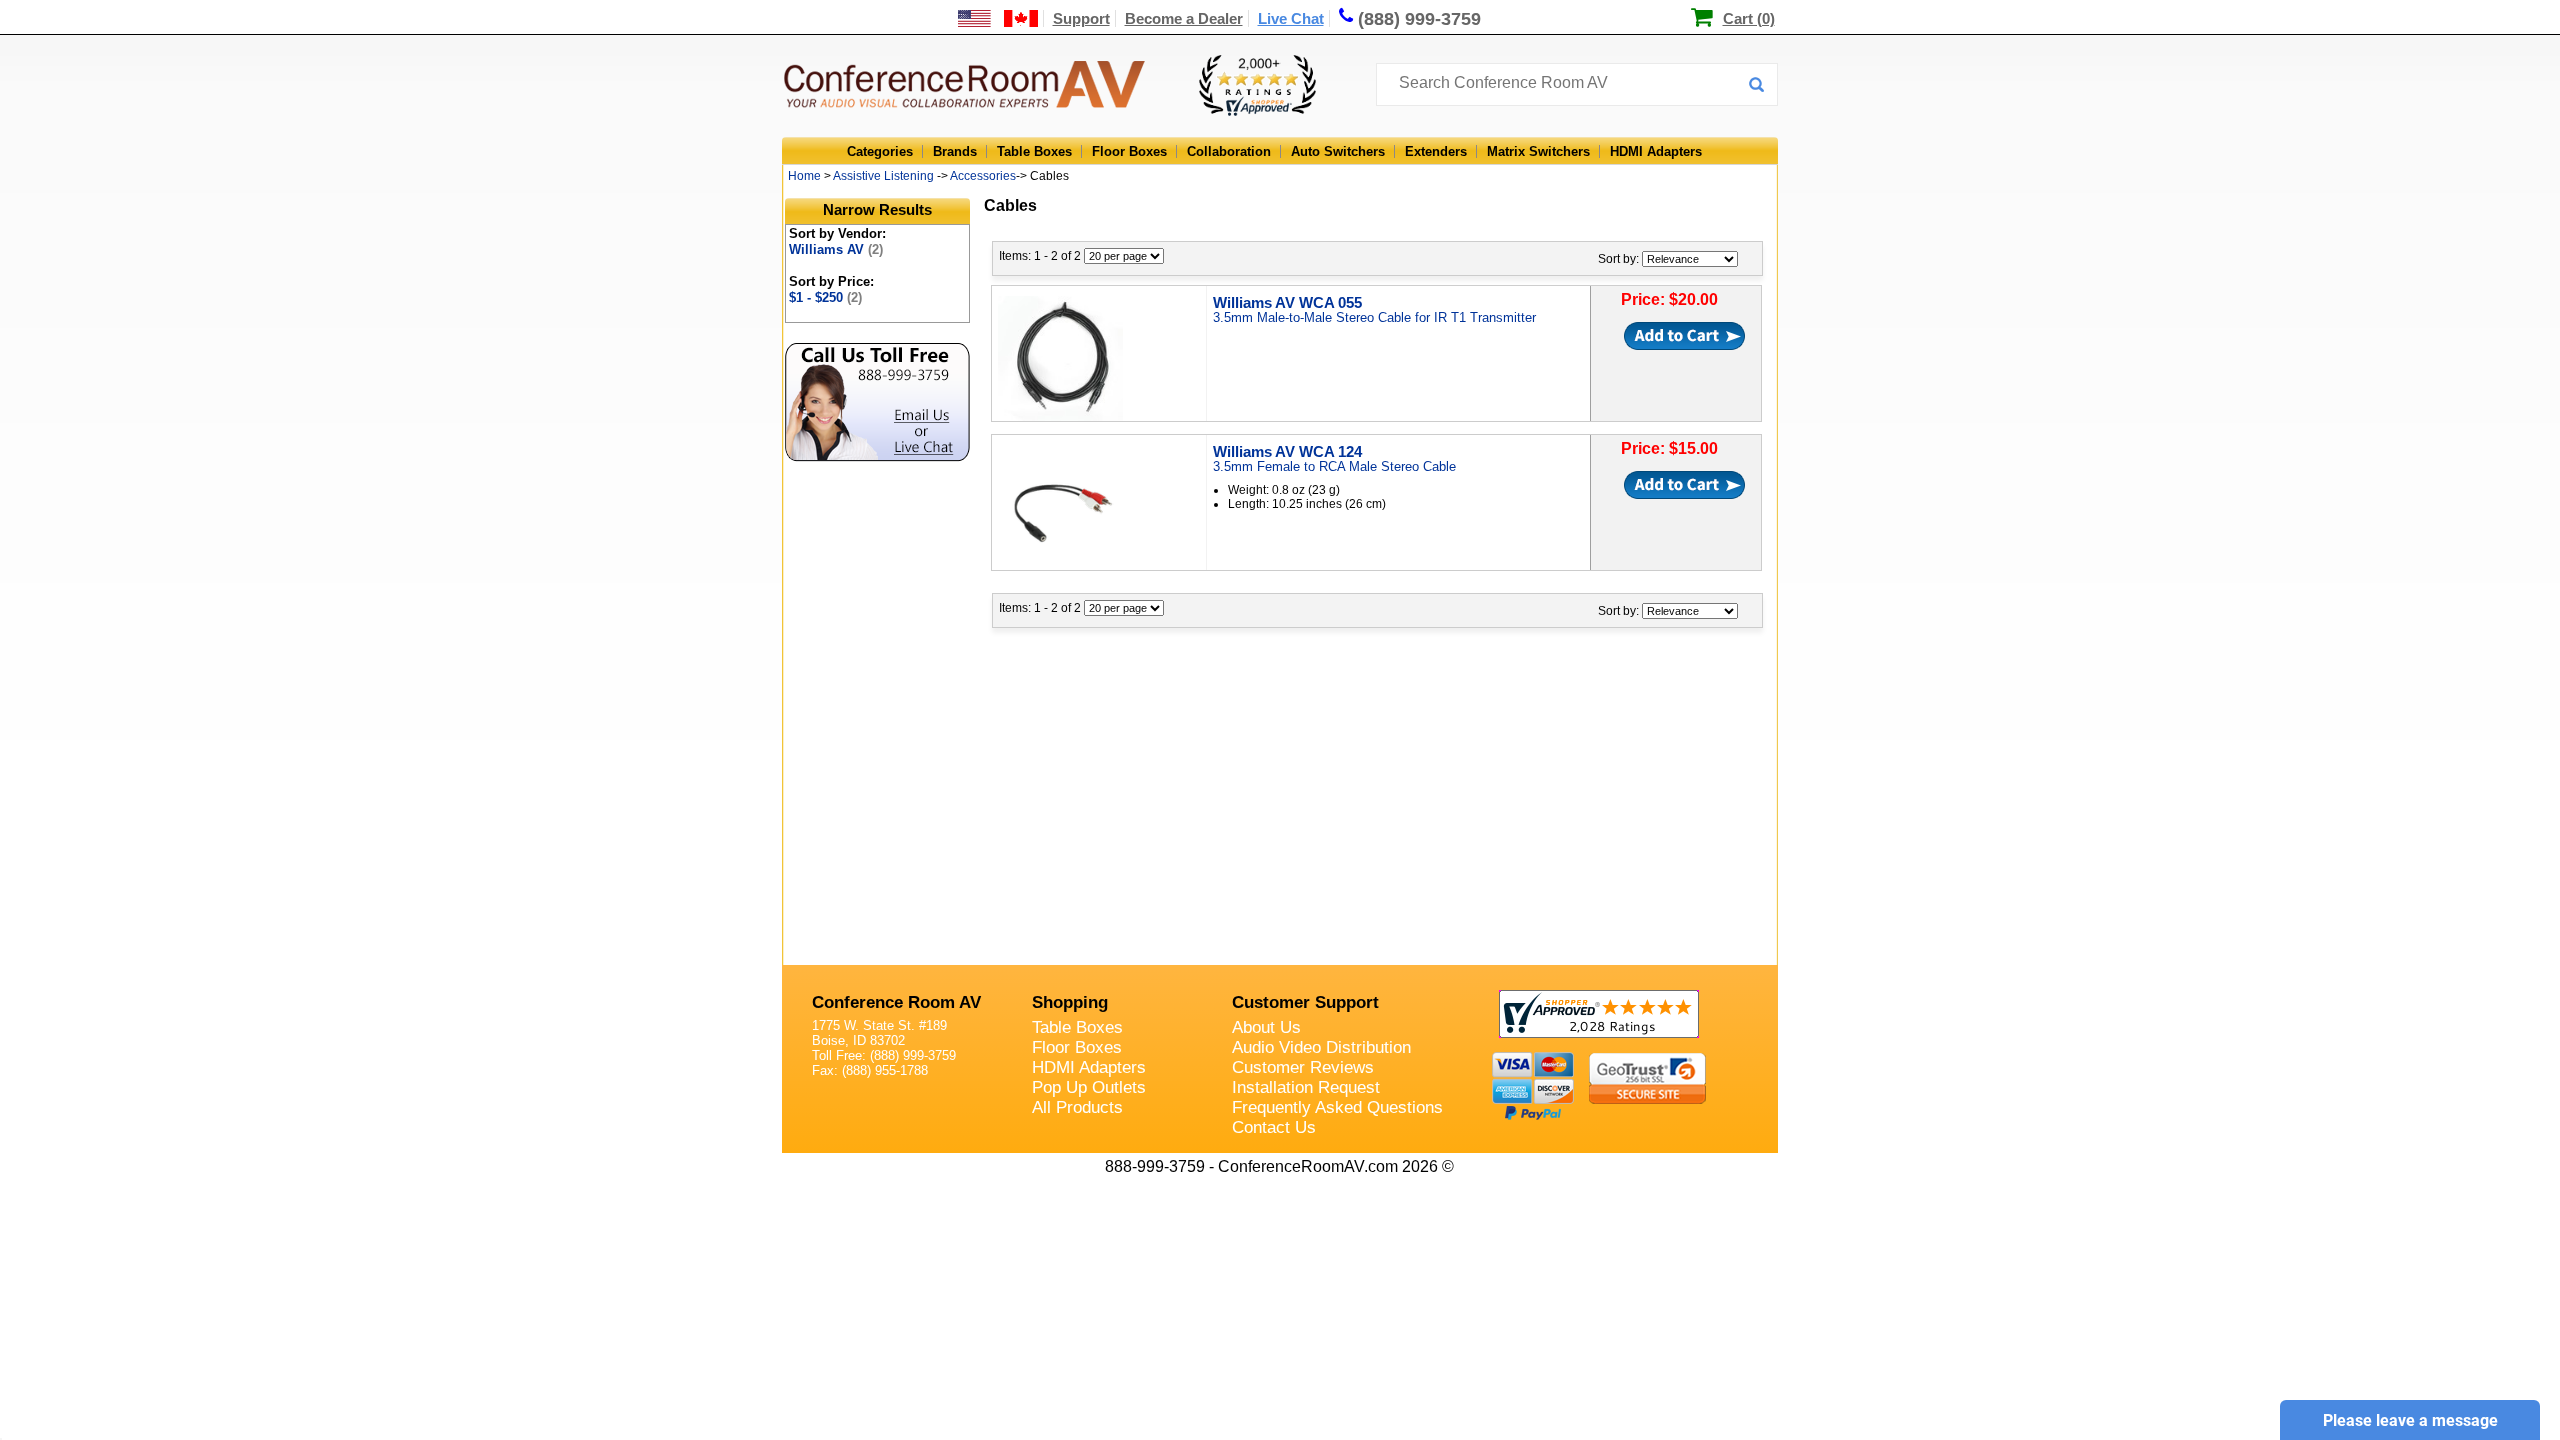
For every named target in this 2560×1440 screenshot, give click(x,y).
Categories (880, 151)
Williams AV (836, 249)
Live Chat (1291, 18)
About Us (1266, 1027)
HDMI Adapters (1656, 151)
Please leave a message (2410, 1420)
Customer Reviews (1303, 1067)
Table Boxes (1034, 151)
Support (1081, 18)
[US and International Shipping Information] (998, 18)
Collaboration (1229, 151)
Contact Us (1274, 1127)
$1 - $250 (825, 297)
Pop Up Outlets (1089, 1087)
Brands (955, 151)
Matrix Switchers (1538, 151)
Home (804, 176)
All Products (1077, 1107)
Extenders (1436, 151)
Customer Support (1305, 1002)
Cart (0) (1749, 18)
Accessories (983, 176)
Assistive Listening (883, 176)
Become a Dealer (1184, 18)
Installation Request (1306, 1087)
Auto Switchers (1338, 151)
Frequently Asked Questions (1337, 1107)
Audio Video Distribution (1321, 1047)
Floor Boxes (1129, 151)
